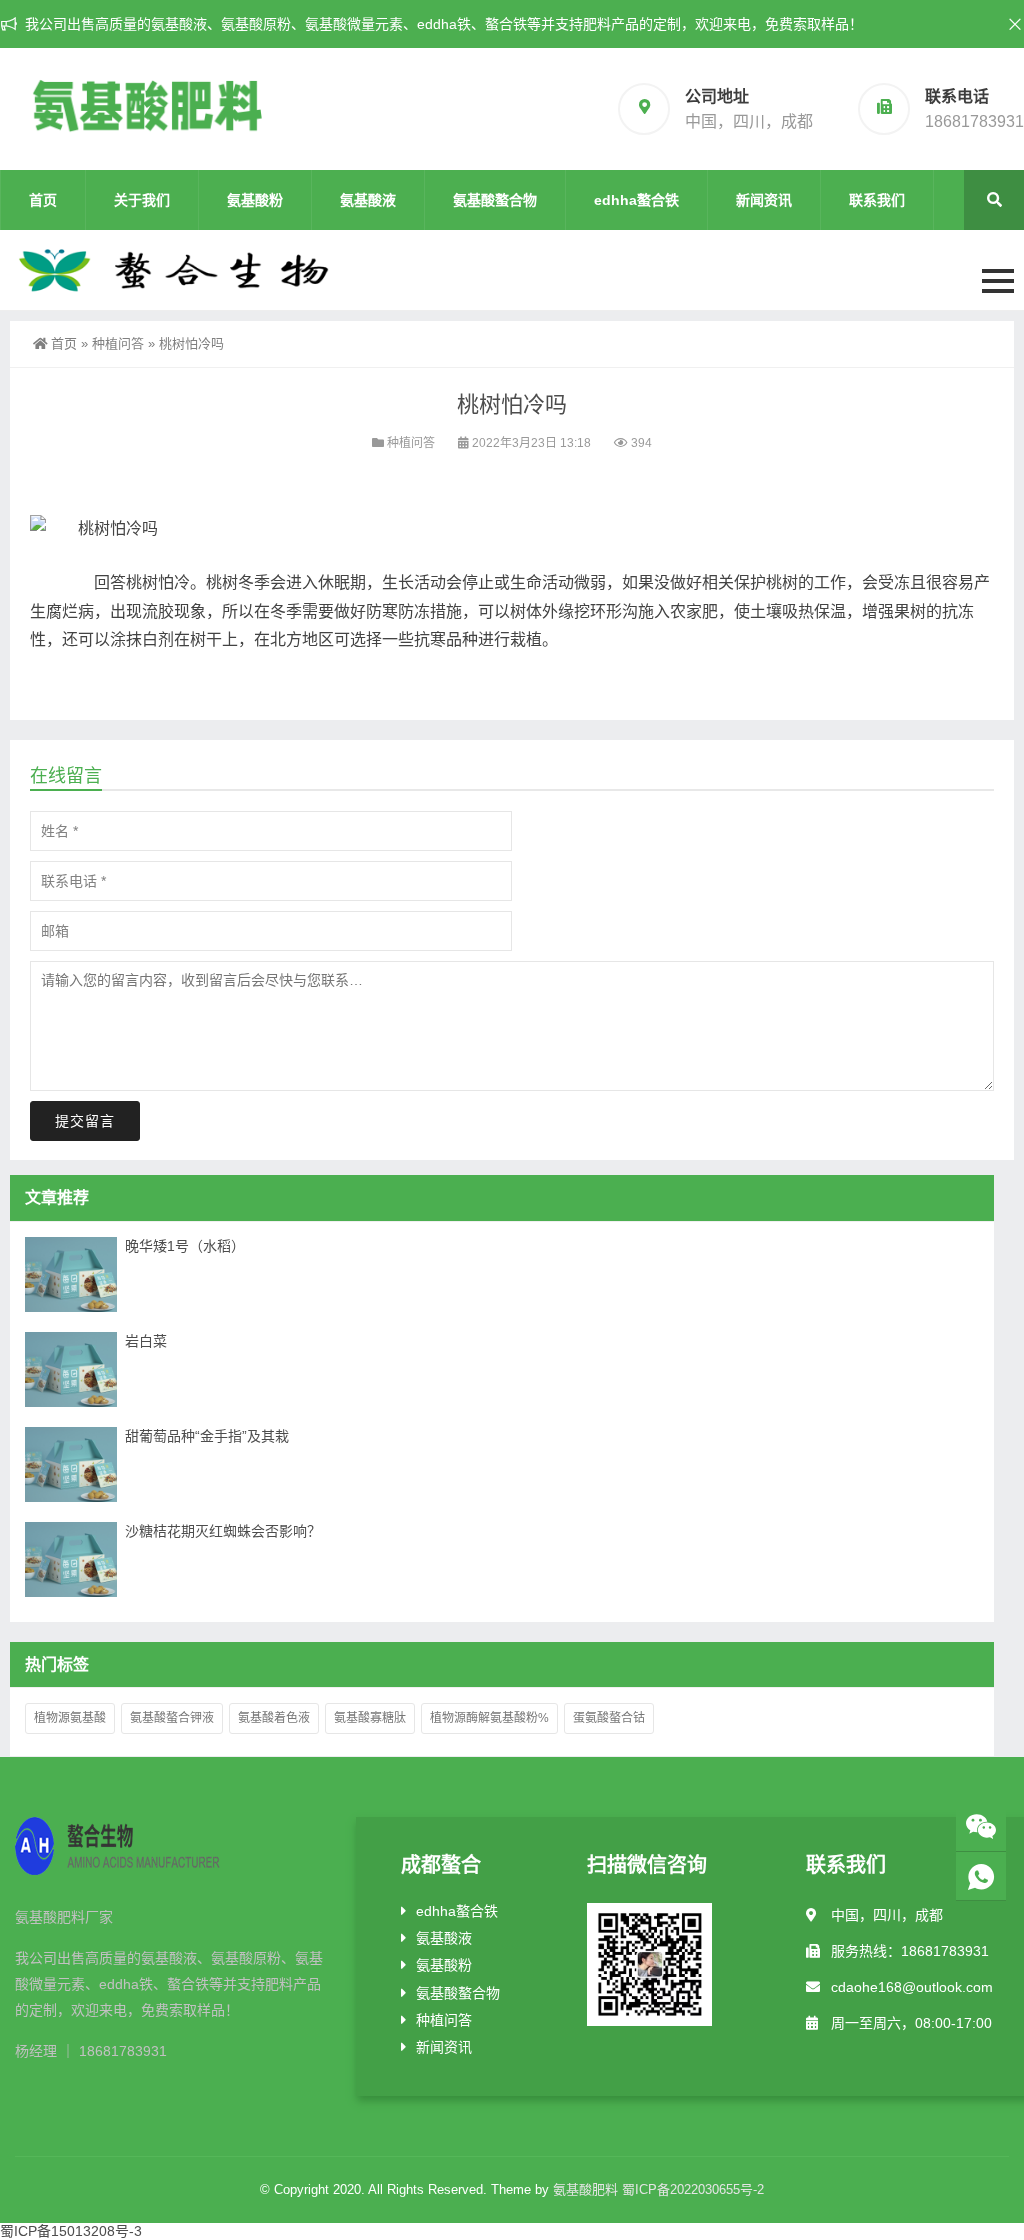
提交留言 (85, 1121)
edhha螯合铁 (636, 200)
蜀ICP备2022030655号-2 (693, 2189)
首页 (43, 200)
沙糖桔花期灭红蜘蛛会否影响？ (223, 1531)
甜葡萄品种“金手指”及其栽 (207, 1436)
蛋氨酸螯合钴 (609, 1718)
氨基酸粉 (255, 200)
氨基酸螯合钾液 (172, 1718)
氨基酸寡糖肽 (370, 1718)
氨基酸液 (368, 200)
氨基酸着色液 (274, 1718)
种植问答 (118, 343)
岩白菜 (146, 1341)
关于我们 (142, 200)
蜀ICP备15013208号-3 (71, 2231)
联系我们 (877, 200)
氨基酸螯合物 (495, 200)
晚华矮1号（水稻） (185, 1246)
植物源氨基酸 (70, 1718)
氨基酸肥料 (585, 2189)
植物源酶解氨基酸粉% (489, 1718)
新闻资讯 (764, 200)
